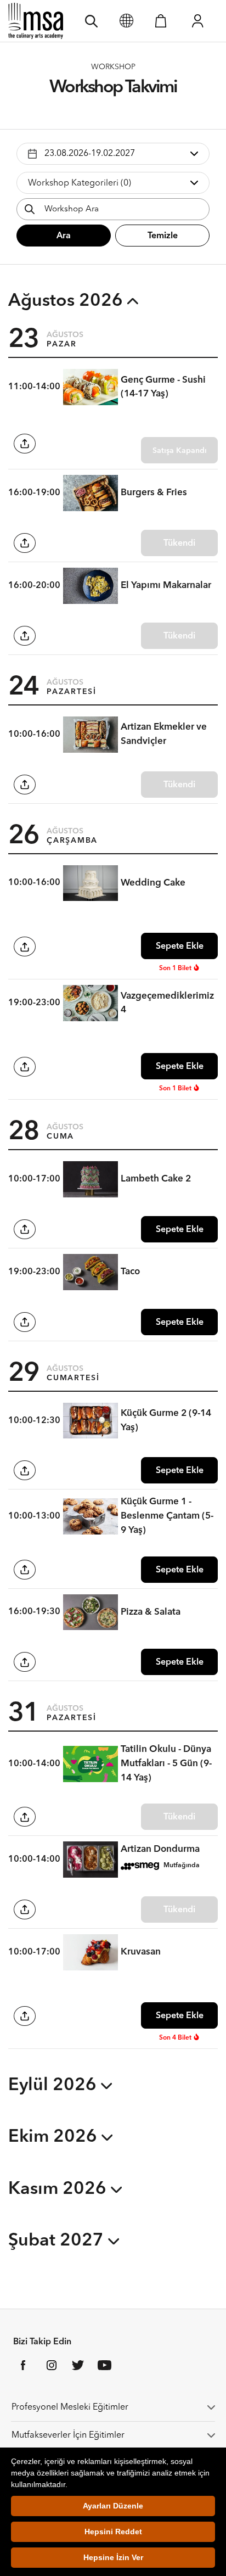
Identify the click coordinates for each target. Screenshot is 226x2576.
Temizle (163, 236)
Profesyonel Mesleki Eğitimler (70, 2407)
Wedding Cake (153, 883)
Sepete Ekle (180, 947)
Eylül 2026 (55, 2086)
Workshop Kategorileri (80, 183)
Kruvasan (141, 1952)
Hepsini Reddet (113, 2532)
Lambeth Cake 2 (156, 1179)
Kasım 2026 (60, 2189)
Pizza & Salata (151, 1612)
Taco (130, 1272)
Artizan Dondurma (160, 1849)
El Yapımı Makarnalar (166, 586)
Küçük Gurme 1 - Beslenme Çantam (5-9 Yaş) (167, 1516)
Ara (64, 236)
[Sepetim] (161, 21)
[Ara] (91, 21)
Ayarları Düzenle (113, 2506)
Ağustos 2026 (68, 301)
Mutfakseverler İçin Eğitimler (68, 2435)
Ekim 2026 (55, 2137)
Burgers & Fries (154, 493)
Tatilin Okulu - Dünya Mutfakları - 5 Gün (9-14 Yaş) (166, 1763)
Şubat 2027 (58, 2241)
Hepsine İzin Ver (113, 2557)
